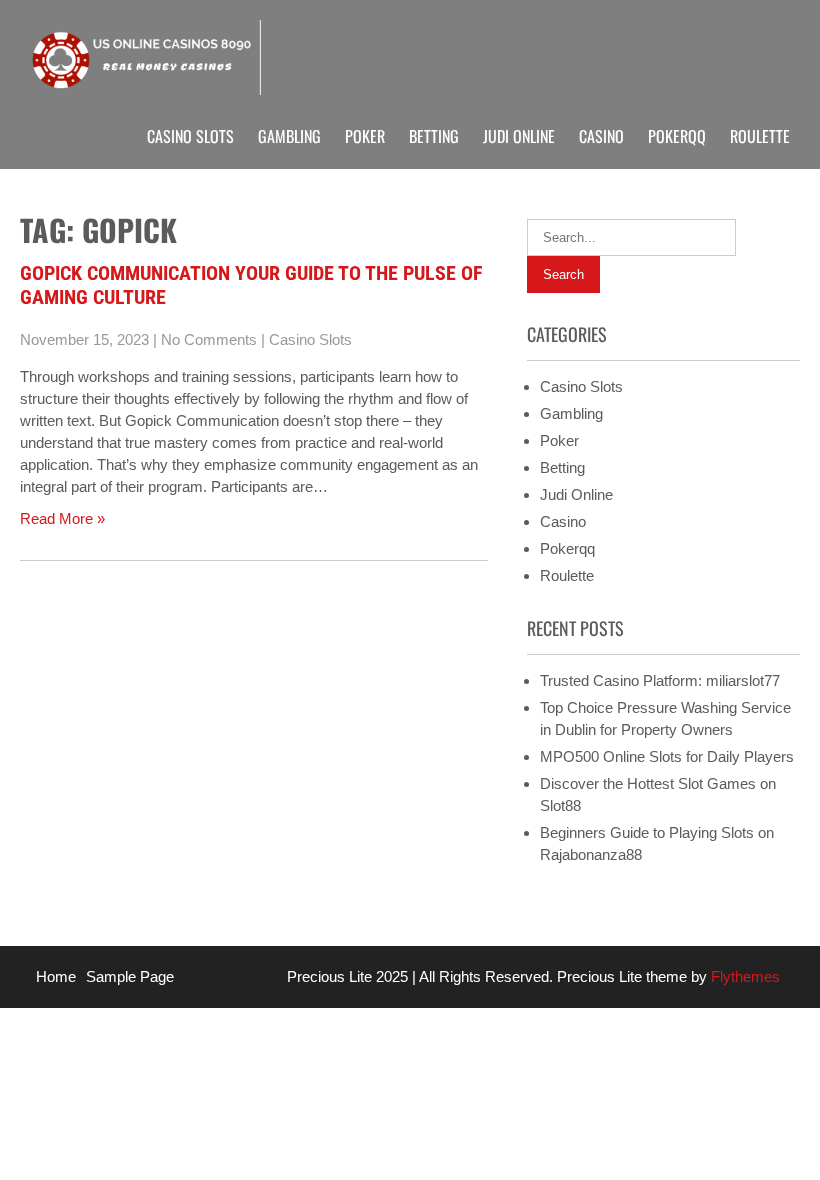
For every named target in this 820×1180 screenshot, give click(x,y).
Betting (434, 136)
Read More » (62, 518)
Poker (365, 136)
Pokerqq (677, 136)
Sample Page (130, 976)
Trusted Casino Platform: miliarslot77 (660, 680)
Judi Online (519, 136)
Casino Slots (190, 136)
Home (56, 976)
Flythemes (743, 976)
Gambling (289, 136)
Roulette (760, 136)
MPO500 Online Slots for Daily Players (667, 756)
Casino (601, 136)
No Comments (209, 339)
